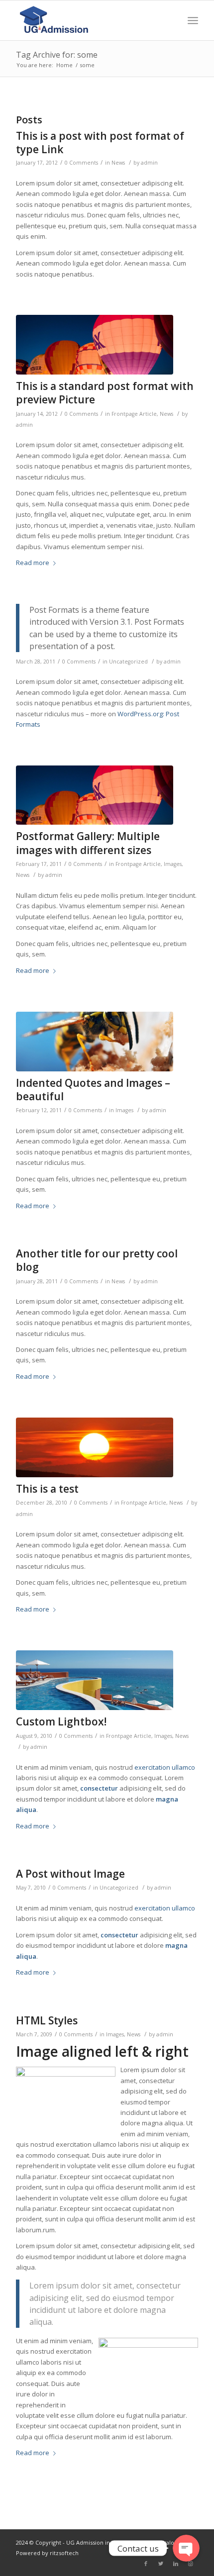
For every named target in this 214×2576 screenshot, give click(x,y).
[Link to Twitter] (161, 2564)
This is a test (47, 1489)
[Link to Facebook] (146, 2564)
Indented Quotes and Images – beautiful (93, 1090)
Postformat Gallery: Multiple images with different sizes (88, 843)
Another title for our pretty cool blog (97, 1260)
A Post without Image (70, 1874)
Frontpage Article (134, 414)
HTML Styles (47, 2020)
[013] (95, 1447)
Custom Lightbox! (61, 1721)
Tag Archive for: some (57, 55)
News (118, 163)
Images (173, 864)
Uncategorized (128, 662)
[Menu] (193, 20)
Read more (33, 563)
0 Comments (81, 163)
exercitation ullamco (165, 1767)
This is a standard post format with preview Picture (105, 393)
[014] (95, 1042)
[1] (95, 1680)
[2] (95, 345)
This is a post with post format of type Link (100, 143)
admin (149, 163)
